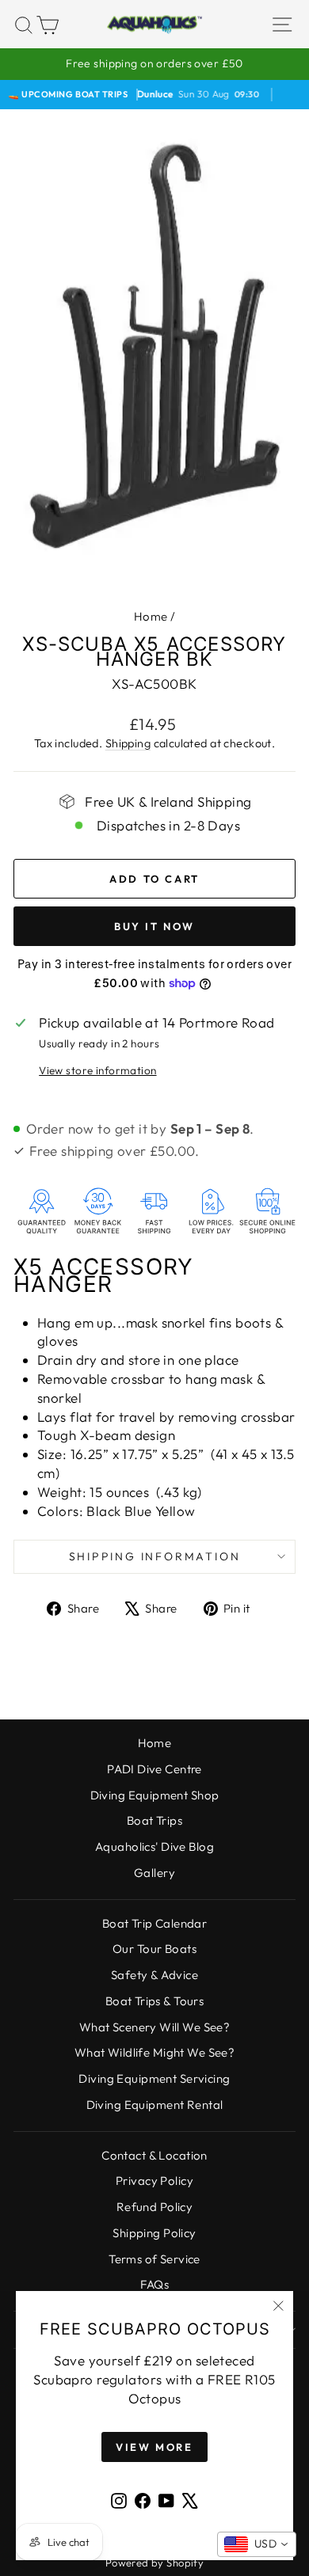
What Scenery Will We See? (155, 2027)
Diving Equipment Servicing (154, 2078)
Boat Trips (154, 1820)
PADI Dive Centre (154, 1769)
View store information (97, 1070)
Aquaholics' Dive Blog (154, 1847)
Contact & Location (154, 2155)
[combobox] (257, 2544)
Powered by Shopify (155, 2563)
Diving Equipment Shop (155, 1795)
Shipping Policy (154, 2233)
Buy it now (154, 926)
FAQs (155, 2284)
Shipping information (155, 1556)
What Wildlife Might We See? (154, 2052)
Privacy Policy (154, 2181)
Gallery (154, 1873)
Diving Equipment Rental (155, 2105)
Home (151, 616)
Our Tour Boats (154, 1949)
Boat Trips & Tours (155, 2001)
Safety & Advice (154, 1975)
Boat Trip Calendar (155, 1923)
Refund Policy (155, 2207)
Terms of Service (154, 2259)
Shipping (128, 743)
